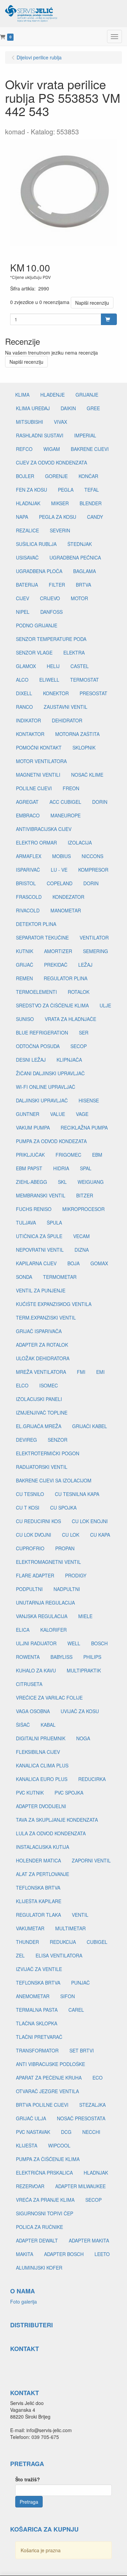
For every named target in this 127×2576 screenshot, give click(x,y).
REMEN (24, 978)
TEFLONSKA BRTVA (38, 1888)
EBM (97, 1155)
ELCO (22, 1385)
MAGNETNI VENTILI (38, 775)
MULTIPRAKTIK (84, 1670)
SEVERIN (60, 530)
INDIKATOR (28, 720)
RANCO (24, 707)
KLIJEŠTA (27, 2145)
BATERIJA (27, 585)
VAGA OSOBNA (33, 1711)
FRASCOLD (29, 897)
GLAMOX (26, 666)
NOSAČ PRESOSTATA (81, 2118)
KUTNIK (25, 951)
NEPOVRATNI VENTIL (40, 1250)
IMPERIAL (85, 435)
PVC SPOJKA (69, 1793)
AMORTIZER (58, 951)
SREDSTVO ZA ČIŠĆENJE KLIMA (52, 1005)
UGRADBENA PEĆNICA (75, 557)
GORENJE (56, 476)
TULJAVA (26, 1223)
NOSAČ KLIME (87, 775)
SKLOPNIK (84, 747)
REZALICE (27, 530)
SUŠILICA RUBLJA (36, 544)
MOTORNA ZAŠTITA (77, 734)
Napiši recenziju (92, 303)
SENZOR (58, 1440)
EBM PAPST (29, 1168)
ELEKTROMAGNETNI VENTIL (48, 1562)
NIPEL (23, 612)
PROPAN (65, 1548)
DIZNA (82, 1250)
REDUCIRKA (92, 1779)
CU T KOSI (28, 1508)
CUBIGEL (97, 1942)
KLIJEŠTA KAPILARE (39, 1901)
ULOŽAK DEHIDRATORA (43, 1358)
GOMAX (99, 1263)
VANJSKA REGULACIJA (42, 1616)
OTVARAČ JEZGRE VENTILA (47, 2091)
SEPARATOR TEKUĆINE (42, 937)
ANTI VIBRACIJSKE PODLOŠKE (50, 2064)
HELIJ (53, 666)
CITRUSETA (29, 1684)
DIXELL (24, 693)
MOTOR (79, 598)
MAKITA (25, 2254)
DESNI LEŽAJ (31, 1060)
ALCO (22, 680)
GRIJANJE (87, 395)
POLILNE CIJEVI (34, 788)
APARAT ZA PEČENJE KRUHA (49, 2078)
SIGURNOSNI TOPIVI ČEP (45, 2213)
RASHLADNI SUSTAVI (40, 435)
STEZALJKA (92, 2105)
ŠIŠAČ (23, 1725)
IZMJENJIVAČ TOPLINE (42, 1413)
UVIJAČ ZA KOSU (80, 1711)
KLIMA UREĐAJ (33, 408)
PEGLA (66, 490)
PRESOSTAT (93, 693)
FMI (81, 1372)
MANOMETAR (66, 910)
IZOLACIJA (80, 842)
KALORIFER (54, 1630)
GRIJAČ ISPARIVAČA (39, 1331)
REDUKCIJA (63, 1942)
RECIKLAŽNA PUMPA (84, 1128)
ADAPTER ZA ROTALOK (42, 1345)
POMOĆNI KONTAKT (39, 747)
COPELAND (60, 883)
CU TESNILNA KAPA (77, 1494)
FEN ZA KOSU (31, 490)
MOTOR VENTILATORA (41, 761)
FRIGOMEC (68, 1155)
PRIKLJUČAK (30, 1155)
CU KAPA (100, 1535)
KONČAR (88, 476)
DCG (66, 2132)
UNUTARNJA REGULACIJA (45, 1603)
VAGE (82, 1114)
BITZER (85, 1195)
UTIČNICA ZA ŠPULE (39, 1236)
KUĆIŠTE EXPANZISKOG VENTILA (54, 1304)
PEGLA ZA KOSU (58, 517)
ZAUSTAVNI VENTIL (66, 707)
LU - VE (59, 870)
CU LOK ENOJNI (90, 1521)
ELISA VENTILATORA (59, 1955)
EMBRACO (28, 815)
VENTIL (80, 1915)
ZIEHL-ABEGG (31, 1182)
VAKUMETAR (30, 1928)
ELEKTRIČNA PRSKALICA (44, 2173)
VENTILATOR (94, 937)
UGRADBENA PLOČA (39, 571)
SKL (62, 1182)
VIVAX (60, 422)
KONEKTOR (56, 693)
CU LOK (71, 1535)
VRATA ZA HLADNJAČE (70, 1019)
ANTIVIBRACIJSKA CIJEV (44, 829)
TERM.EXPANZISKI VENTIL (46, 1318)
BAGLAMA (84, 571)
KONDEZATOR (68, 897)
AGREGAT (27, 802)
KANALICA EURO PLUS (42, 1779)
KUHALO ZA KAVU (36, 1670)
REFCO (24, 449)
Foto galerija (24, 2302)
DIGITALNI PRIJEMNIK (41, 1738)
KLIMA (22, 395)
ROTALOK (79, 992)
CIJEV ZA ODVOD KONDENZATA (51, 462)
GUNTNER (28, 1114)
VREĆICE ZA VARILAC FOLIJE (49, 1698)
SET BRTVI (82, 2050)
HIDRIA (61, 1168)
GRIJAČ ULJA (31, 2118)
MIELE (85, 1616)
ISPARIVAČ (28, 870)
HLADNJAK (28, 503)
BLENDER (91, 503)
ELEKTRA (74, 652)
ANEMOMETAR (33, 1996)
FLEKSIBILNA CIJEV (38, 1752)
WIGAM (52, 449)
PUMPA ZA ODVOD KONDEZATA (51, 1141)
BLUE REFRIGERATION (42, 1033)
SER (84, 1033)
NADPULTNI (67, 1589)
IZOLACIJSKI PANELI (39, 1399)
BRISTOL (26, 883)
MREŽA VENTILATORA (41, 1372)
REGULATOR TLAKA (38, 1915)
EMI (100, 1372)
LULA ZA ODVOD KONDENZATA (51, 1833)
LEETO (102, 2254)
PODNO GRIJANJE (37, 625)
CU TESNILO (30, 1494)
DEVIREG (26, 1440)
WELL (74, 1643)
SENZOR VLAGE (34, 652)
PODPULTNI (29, 1589)
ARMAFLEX (29, 856)
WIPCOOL (59, 2145)
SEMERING (96, 951)
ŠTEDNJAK (80, 544)
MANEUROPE (66, 815)
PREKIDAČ (56, 965)
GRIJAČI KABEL (90, 1426)
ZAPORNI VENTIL (91, 1860)
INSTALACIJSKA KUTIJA (43, 1847)
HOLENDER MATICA (38, 1860)
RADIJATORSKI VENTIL (42, 1467)
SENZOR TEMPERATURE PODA (51, 639)
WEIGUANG (91, 1182)
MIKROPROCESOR (83, 1209)
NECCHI (91, 2132)
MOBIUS (61, 856)
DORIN (100, 802)
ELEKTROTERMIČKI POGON (48, 1453)
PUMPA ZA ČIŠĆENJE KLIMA (48, 2159)
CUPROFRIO (30, 1548)
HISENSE (89, 1100)
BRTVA (83, 585)
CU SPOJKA (63, 1508)
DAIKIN (68, 408)
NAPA (22, 517)
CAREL (76, 2010)
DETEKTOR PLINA (36, 924)
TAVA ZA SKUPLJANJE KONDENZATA (57, 1820)
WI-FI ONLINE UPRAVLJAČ (46, 1087)
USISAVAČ (27, 557)
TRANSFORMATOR (37, 2050)
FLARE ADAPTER (35, 1575)
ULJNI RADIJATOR (36, 1643)
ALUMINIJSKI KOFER (39, 2268)
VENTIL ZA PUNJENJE (41, 1290)
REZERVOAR (30, 2186)
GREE (93, 408)
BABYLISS (61, 1657)
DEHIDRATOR (67, 720)
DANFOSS (51, 612)
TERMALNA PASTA (37, 2010)
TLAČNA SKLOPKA (37, 2023)
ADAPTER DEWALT (37, 2240)
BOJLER (25, 476)
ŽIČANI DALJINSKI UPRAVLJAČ (50, 1073)
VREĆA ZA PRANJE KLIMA (45, 2200)
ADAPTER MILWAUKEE (80, 2186)
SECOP (79, 1046)
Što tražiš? (28, 2479)
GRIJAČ (25, 965)
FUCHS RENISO (34, 1209)
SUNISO (25, 1019)
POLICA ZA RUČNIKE (39, 2227)
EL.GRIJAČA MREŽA (39, 1426)
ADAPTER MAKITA (89, 2240)
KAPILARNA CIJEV (36, 1263)
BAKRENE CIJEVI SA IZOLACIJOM (54, 1480)
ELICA (23, 1630)
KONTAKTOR (30, 734)
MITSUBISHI (29, 422)
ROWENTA (28, 1657)
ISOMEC (49, 1385)
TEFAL (92, 490)
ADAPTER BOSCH (64, 2254)
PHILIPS (92, 1657)
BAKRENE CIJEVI (90, 449)
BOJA (73, 1263)
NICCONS (92, 856)
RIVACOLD (28, 910)
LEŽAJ (85, 965)
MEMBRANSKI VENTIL (41, 1195)
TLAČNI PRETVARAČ (39, 2037)
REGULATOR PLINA (66, 978)
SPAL (86, 1168)
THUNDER (27, 1942)
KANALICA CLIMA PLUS (42, 1765)
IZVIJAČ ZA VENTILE (39, 1969)
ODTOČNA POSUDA (38, 1046)
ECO (98, 2078)
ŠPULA (54, 1223)
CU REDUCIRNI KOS (38, 1521)
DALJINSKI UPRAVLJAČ (42, 1100)
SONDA (24, 1277)
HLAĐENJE (52, 395)
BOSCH (99, 1643)
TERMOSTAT (84, 680)
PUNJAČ (80, 1983)
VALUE (58, 1114)
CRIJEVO (50, 598)
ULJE (105, 1005)
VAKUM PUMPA (33, 1128)
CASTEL (80, 666)
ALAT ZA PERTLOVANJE (43, 1874)
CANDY (95, 517)
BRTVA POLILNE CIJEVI (42, 2105)
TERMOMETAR (60, 1277)
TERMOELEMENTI (36, 992)
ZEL (20, 1955)
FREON (71, 788)
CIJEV (23, 598)
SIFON (68, 1996)
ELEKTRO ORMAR (36, 842)
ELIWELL (49, 680)
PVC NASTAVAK (33, 2132)
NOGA (83, 1738)
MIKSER (60, 503)
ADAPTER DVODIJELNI (41, 1806)
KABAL (48, 1725)
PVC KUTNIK (30, 1793)
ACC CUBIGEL (65, 802)
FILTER (57, 585)
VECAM (81, 1236)
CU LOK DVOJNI (34, 1535)
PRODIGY (76, 1575)
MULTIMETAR (70, 1928)
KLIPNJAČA (69, 1060)
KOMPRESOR (93, 870)
